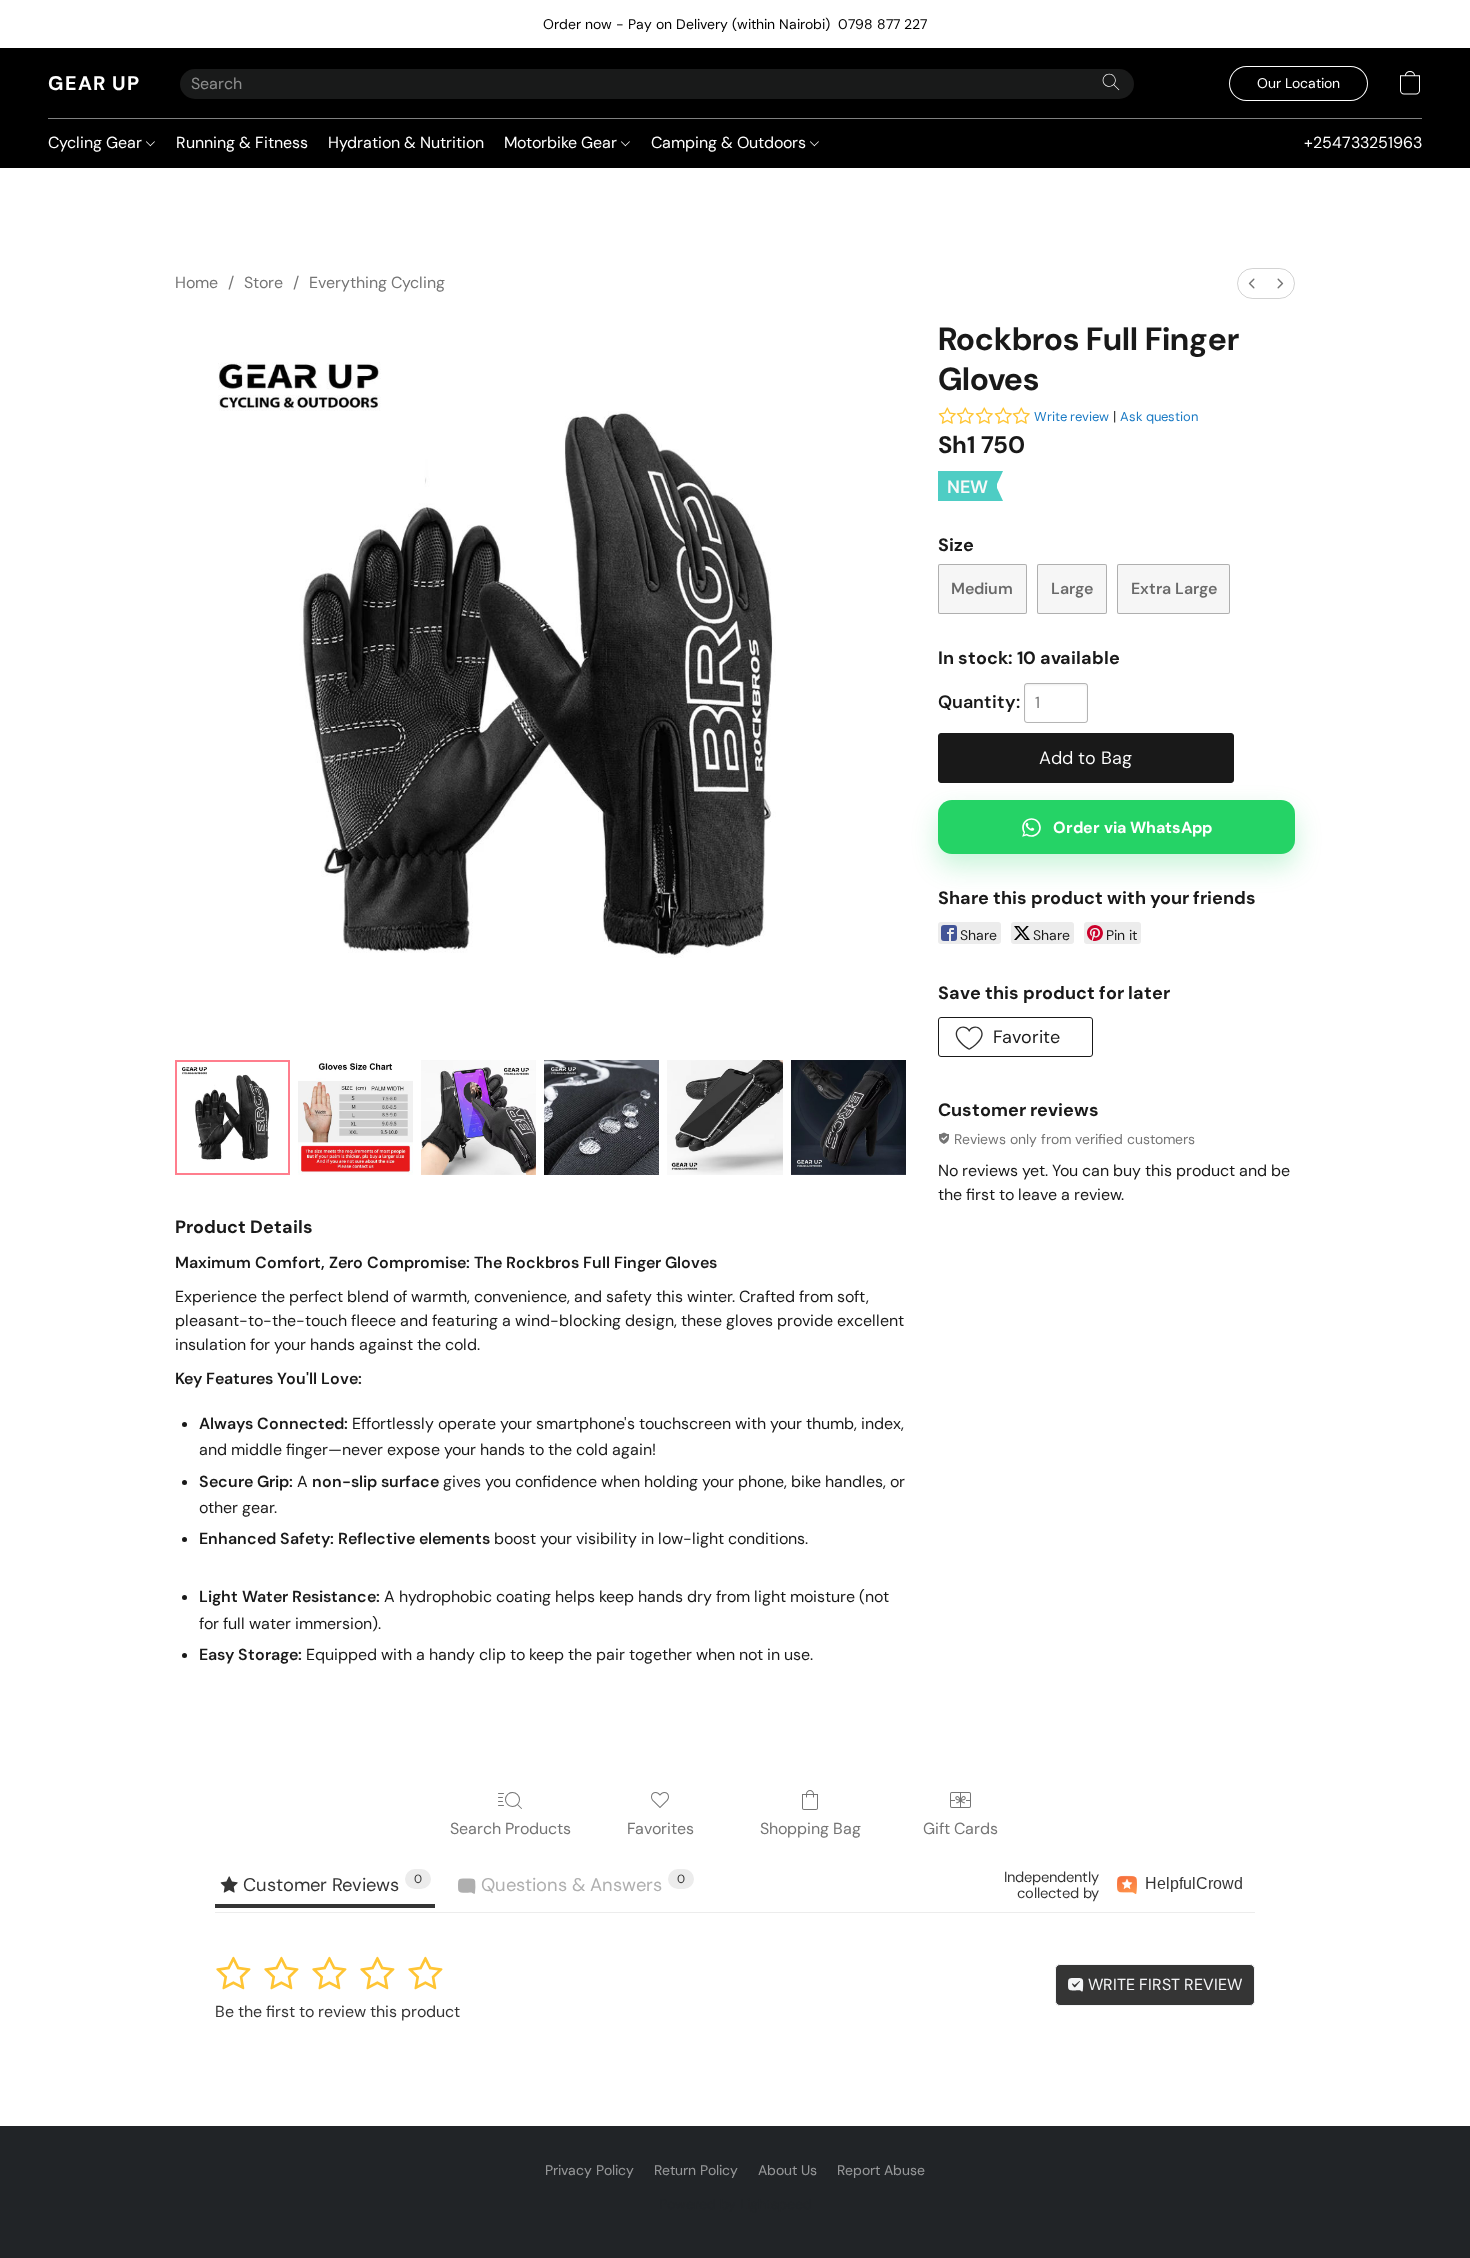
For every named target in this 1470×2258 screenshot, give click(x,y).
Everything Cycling (377, 282)
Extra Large (1174, 588)
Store (263, 282)
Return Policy (696, 2170)
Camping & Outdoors (730, 142)
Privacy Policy (589, 2170)
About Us (787, 2170)
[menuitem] (1252, 283)
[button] (94, 83)
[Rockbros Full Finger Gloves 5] (848, 1117)
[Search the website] (1111, 82)
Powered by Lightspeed (735, 2204)
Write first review (1163, 1984)
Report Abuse (881, 2170)
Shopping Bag (810, 1828)
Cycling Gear (97, 142)
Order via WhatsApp (1132, 827)
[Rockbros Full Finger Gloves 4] (724, 1117)
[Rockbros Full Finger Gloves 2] (478, 1117)
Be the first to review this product (337, 2011)
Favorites (660, 1828)
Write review (1071, 416)
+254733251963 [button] (1363, 142)
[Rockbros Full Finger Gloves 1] (355, 1117)
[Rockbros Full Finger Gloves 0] (232, 1117)
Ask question (1159, 416)
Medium (982, 588)
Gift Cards (960, 1828)
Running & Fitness (242, 142)
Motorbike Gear (562, 142)
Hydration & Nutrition (406, 142)
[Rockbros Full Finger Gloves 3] (601, 1117)
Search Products (510, 1828)
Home (196, 282)
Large (1072, 588)
